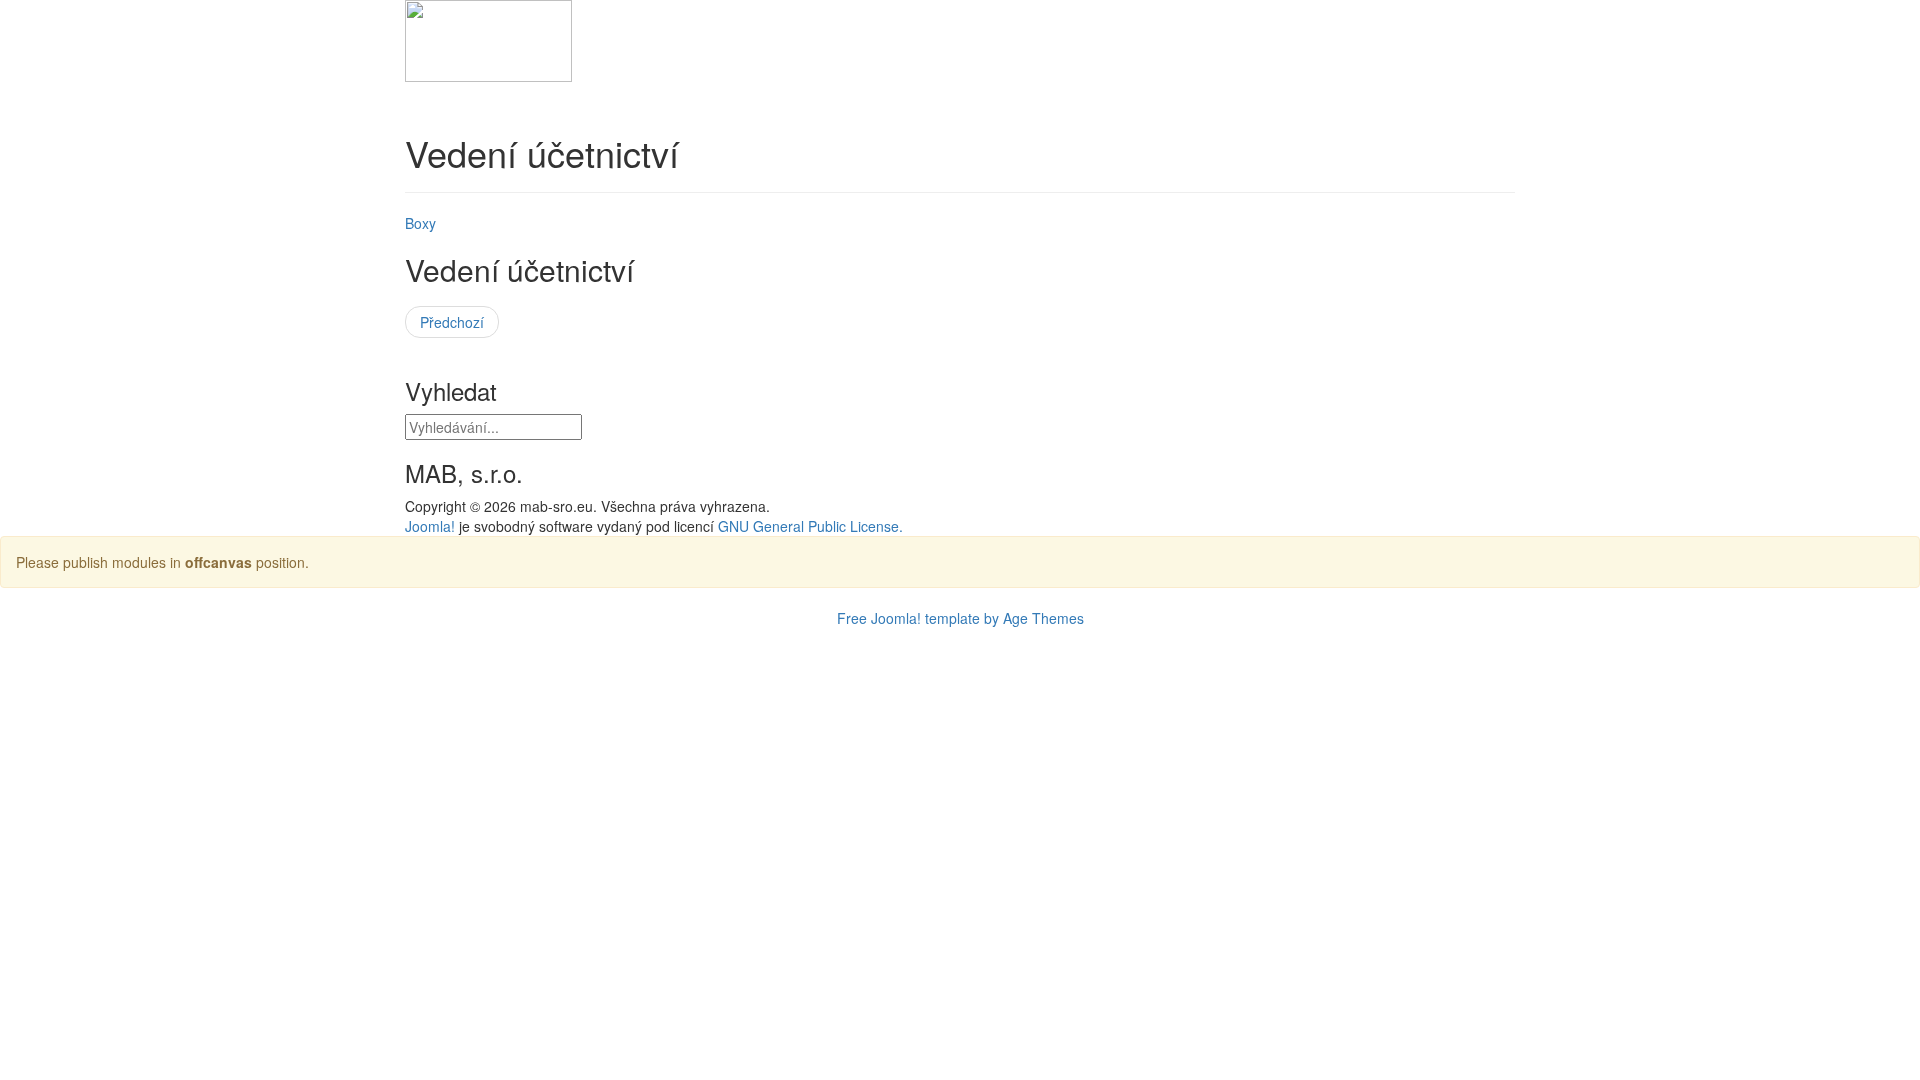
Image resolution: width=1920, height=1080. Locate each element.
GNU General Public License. (810, 526)
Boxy (420, 223)
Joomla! (430, 526)
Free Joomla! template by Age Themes (960, 618)
